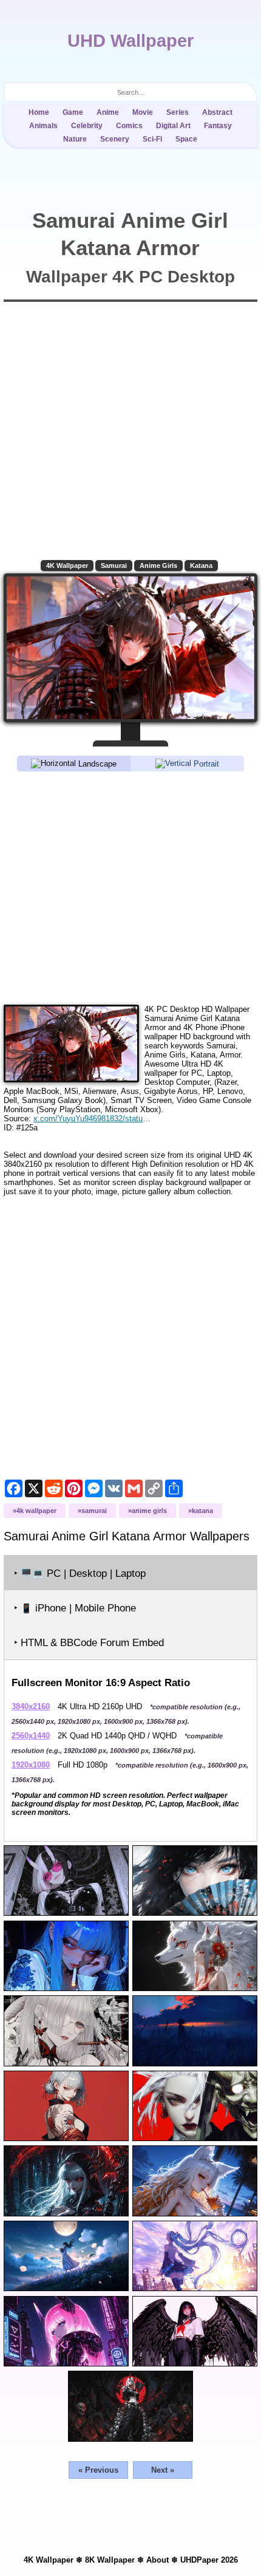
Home (39, 112)
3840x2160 (31, 1707)
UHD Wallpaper (130, 41)
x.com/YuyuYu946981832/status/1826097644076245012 (93, 1119)
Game (73, 112)
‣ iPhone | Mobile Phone (75, 1608)
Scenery (115, 139)
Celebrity (87, 126)
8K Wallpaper (110, 2560)
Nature (75, 139)
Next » (163, 2470)
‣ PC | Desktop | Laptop (80, 1573)
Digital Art (173, 126)
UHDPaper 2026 (209, 2560)
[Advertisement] (130, 887)
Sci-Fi (152, 139)
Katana (201, 565)
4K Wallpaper (67, 565)
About (158, 2560)
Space (186, 139)
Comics (129, 126)
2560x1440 (31, 1736)
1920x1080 (31, 1765)
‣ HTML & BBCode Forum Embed (89, 1643)
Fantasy (218, 126)
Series (178, 112)
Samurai (114, 565)
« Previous (98, 2470)
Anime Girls (158, 565)
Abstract (217, 112)
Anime (108, 112)
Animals (43, 126)
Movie (143, 112)
